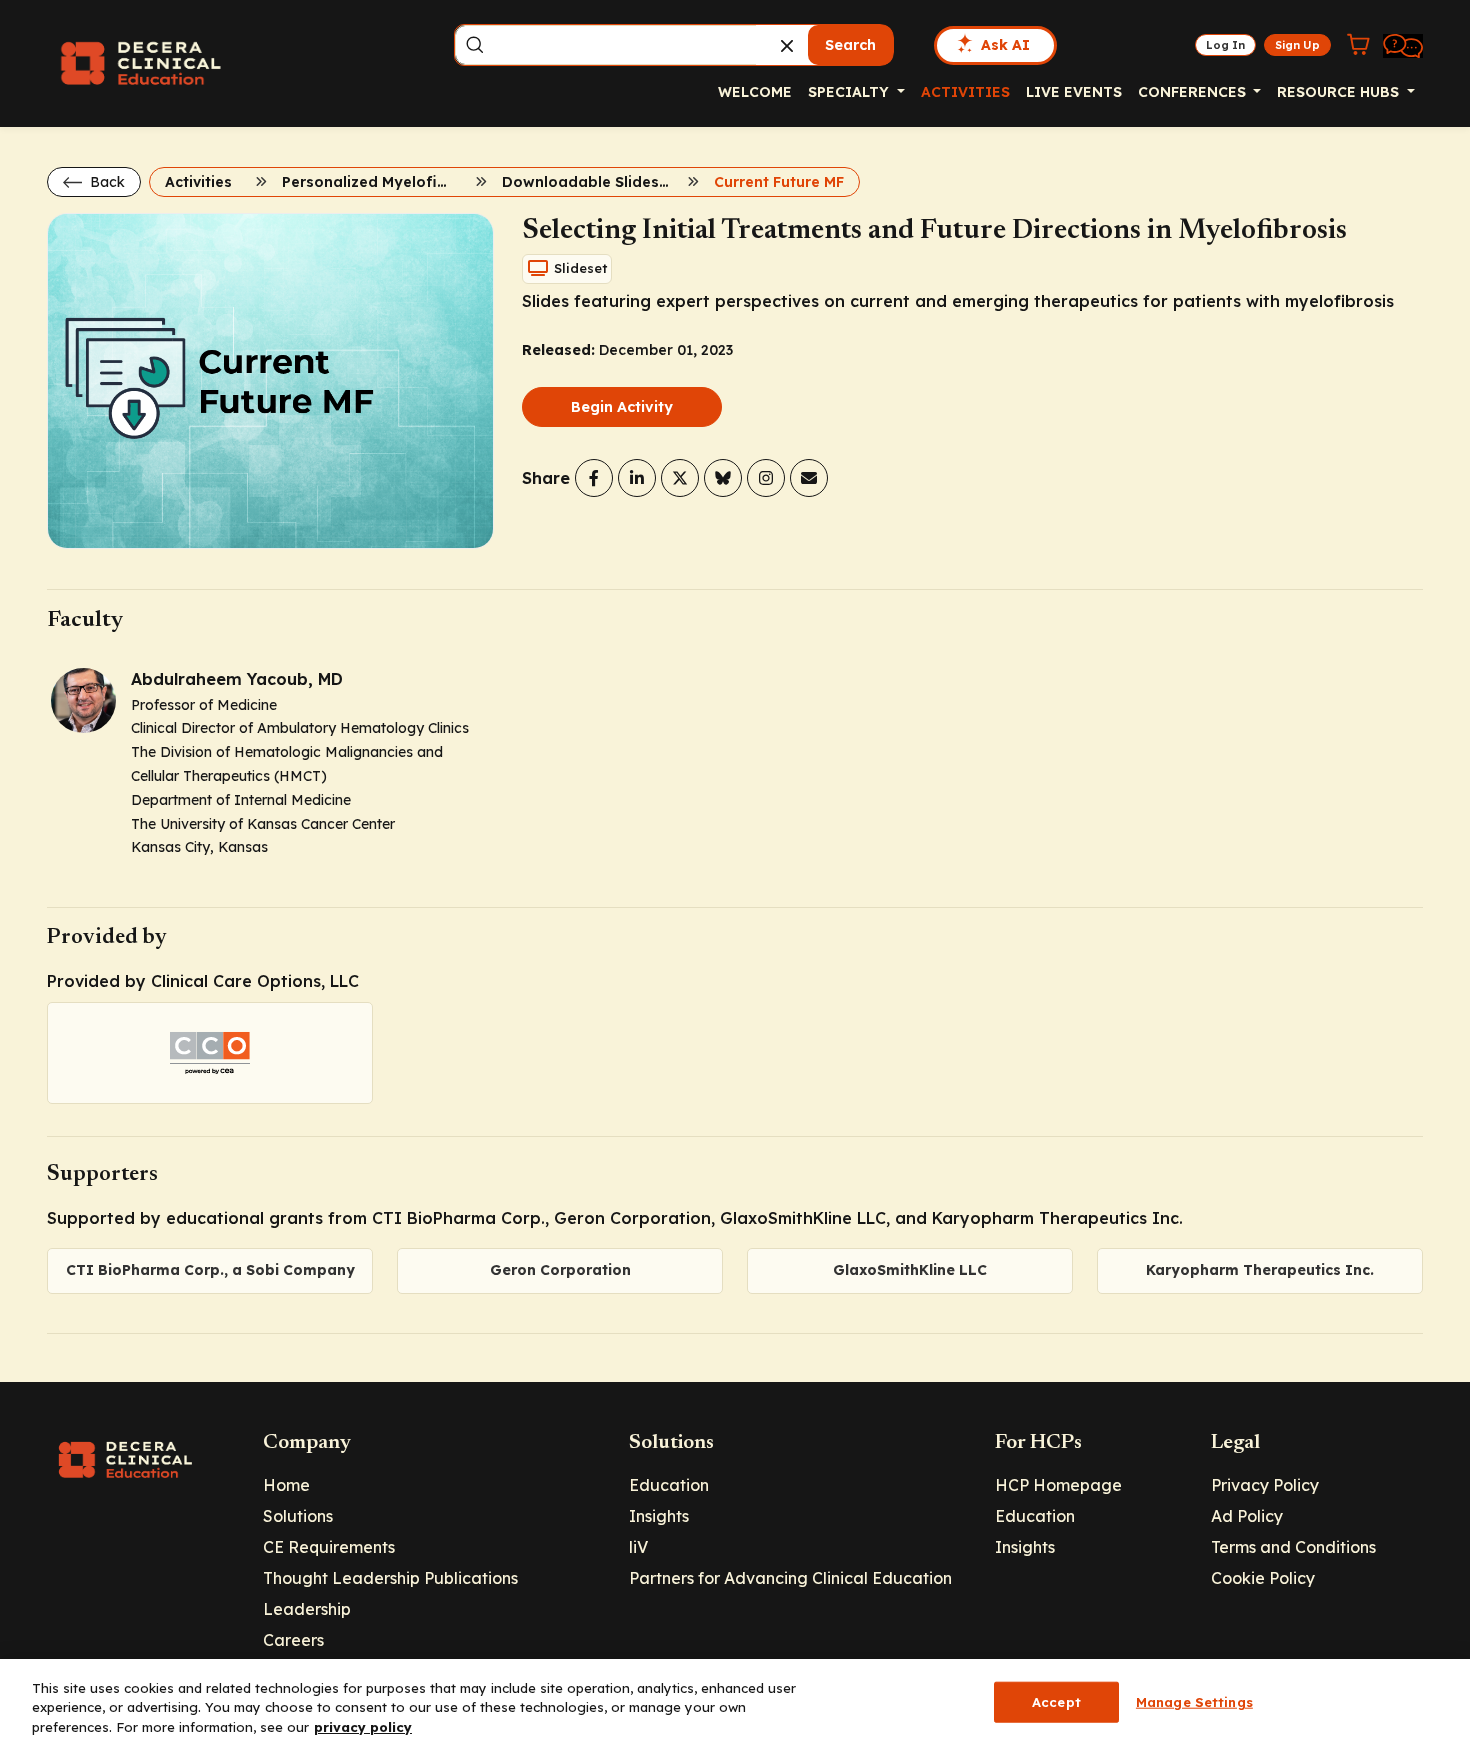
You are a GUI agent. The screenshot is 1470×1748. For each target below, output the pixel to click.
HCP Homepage (1058, 1485)
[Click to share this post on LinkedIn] (637, 478)
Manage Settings (1194, 1701)
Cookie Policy (1263, 1578)
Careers (293, 1640)
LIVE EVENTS (1074, 92)
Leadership (307, 1609)
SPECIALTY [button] (850, 92)
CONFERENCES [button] (1194, 92)
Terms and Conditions (1293, 1547)
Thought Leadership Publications (390, 1578)
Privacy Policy (1265, 1485)
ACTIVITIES (965, 92)
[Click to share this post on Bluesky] (723, 478)
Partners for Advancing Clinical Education (790, 1578)
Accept (1056, 1701)
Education (669, 1485)
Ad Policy (1247, 1516)
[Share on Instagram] (766, 478)
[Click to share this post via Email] (809, 478)
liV (638, 1547)
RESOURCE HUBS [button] (1340, 92)
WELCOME (755, 92)
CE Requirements (329, 1547)
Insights (659, 1516)
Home (286, 1485)
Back (105, 182)
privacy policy (363, 1727)
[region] (735, 1703)
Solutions (298, 1516)
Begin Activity (622, 407)
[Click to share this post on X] (680, 478)
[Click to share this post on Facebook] (594, 478)
